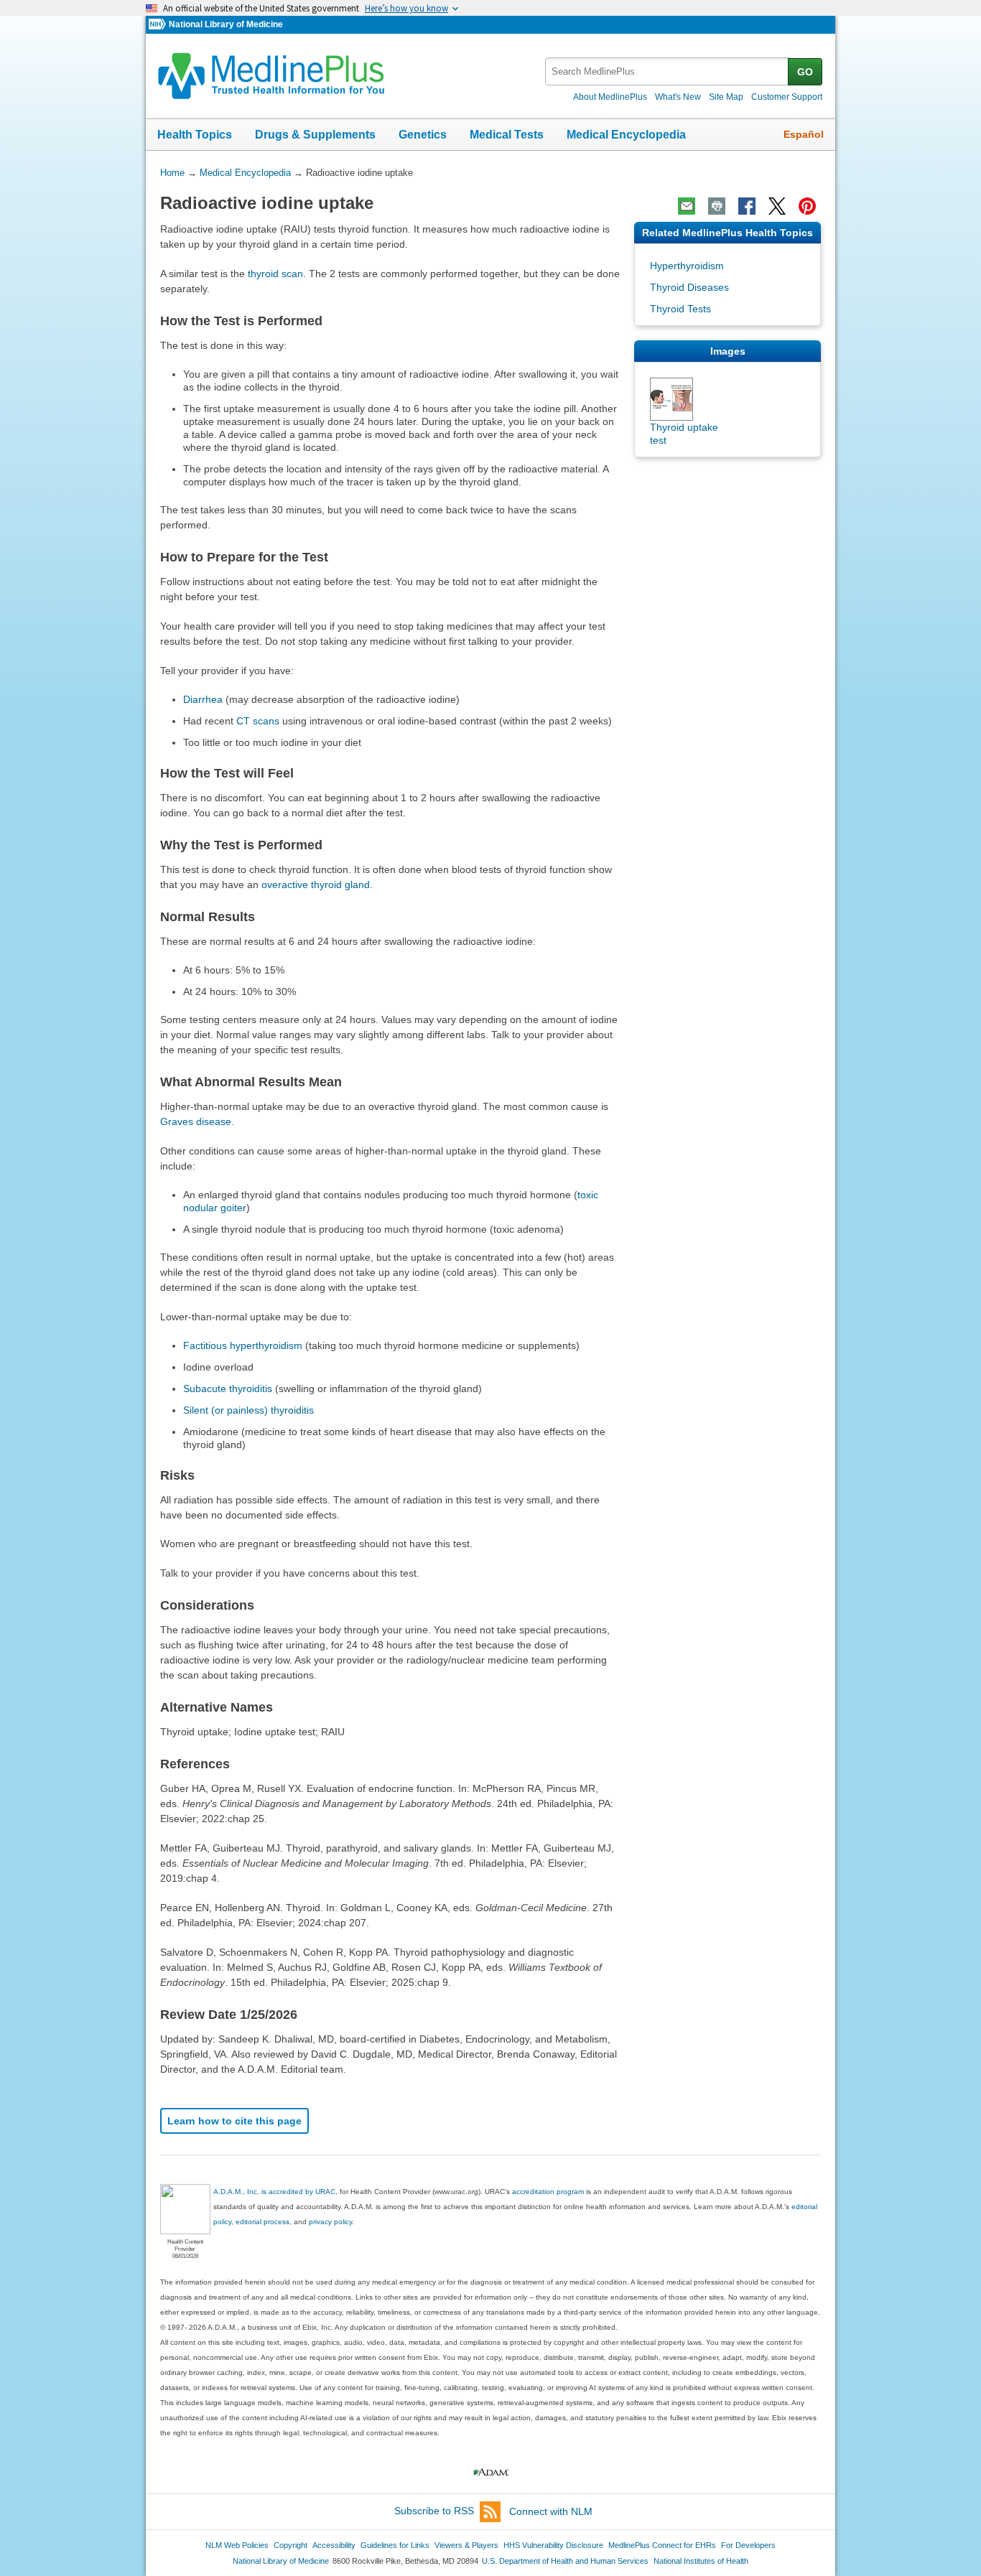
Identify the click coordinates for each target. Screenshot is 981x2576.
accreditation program (548, 2192)
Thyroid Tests (680, 309)
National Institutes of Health (701, 2561)
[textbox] (668, 71)
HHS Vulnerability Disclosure (553, 2545)
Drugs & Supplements (315, 135)
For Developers (748, 2545)
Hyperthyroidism (687, 266)
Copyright (290, 2545)
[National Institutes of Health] (159, 25)
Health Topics (195, 135)
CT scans (258, 721)
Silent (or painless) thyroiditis (248, 1410)
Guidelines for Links (395, 2545)
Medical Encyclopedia (626, 135)
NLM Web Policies (237, 2545)
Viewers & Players (466, 2545)
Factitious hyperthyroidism (243, 1345)
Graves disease (196, 1121)
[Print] (717, 206)
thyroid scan (275, 274)
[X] (777, 206)
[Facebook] (747, 206)
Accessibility (334, 2545)
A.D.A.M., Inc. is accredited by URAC (274, 2192)
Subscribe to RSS (434, 2511)
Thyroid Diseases (689, 287)
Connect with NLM (551, 2511)
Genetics (423, 135)
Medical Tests (507, 135)
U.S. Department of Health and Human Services (565, 2561)
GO (805, 72)
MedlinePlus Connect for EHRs (662, 2545)
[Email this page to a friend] (687, 206)
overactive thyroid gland (316, 885)
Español (804, 134)
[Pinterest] (807, 206)
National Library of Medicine (226, 24)
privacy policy (330, 2222)
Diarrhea (203, 699)
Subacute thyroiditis (228, 1389)
